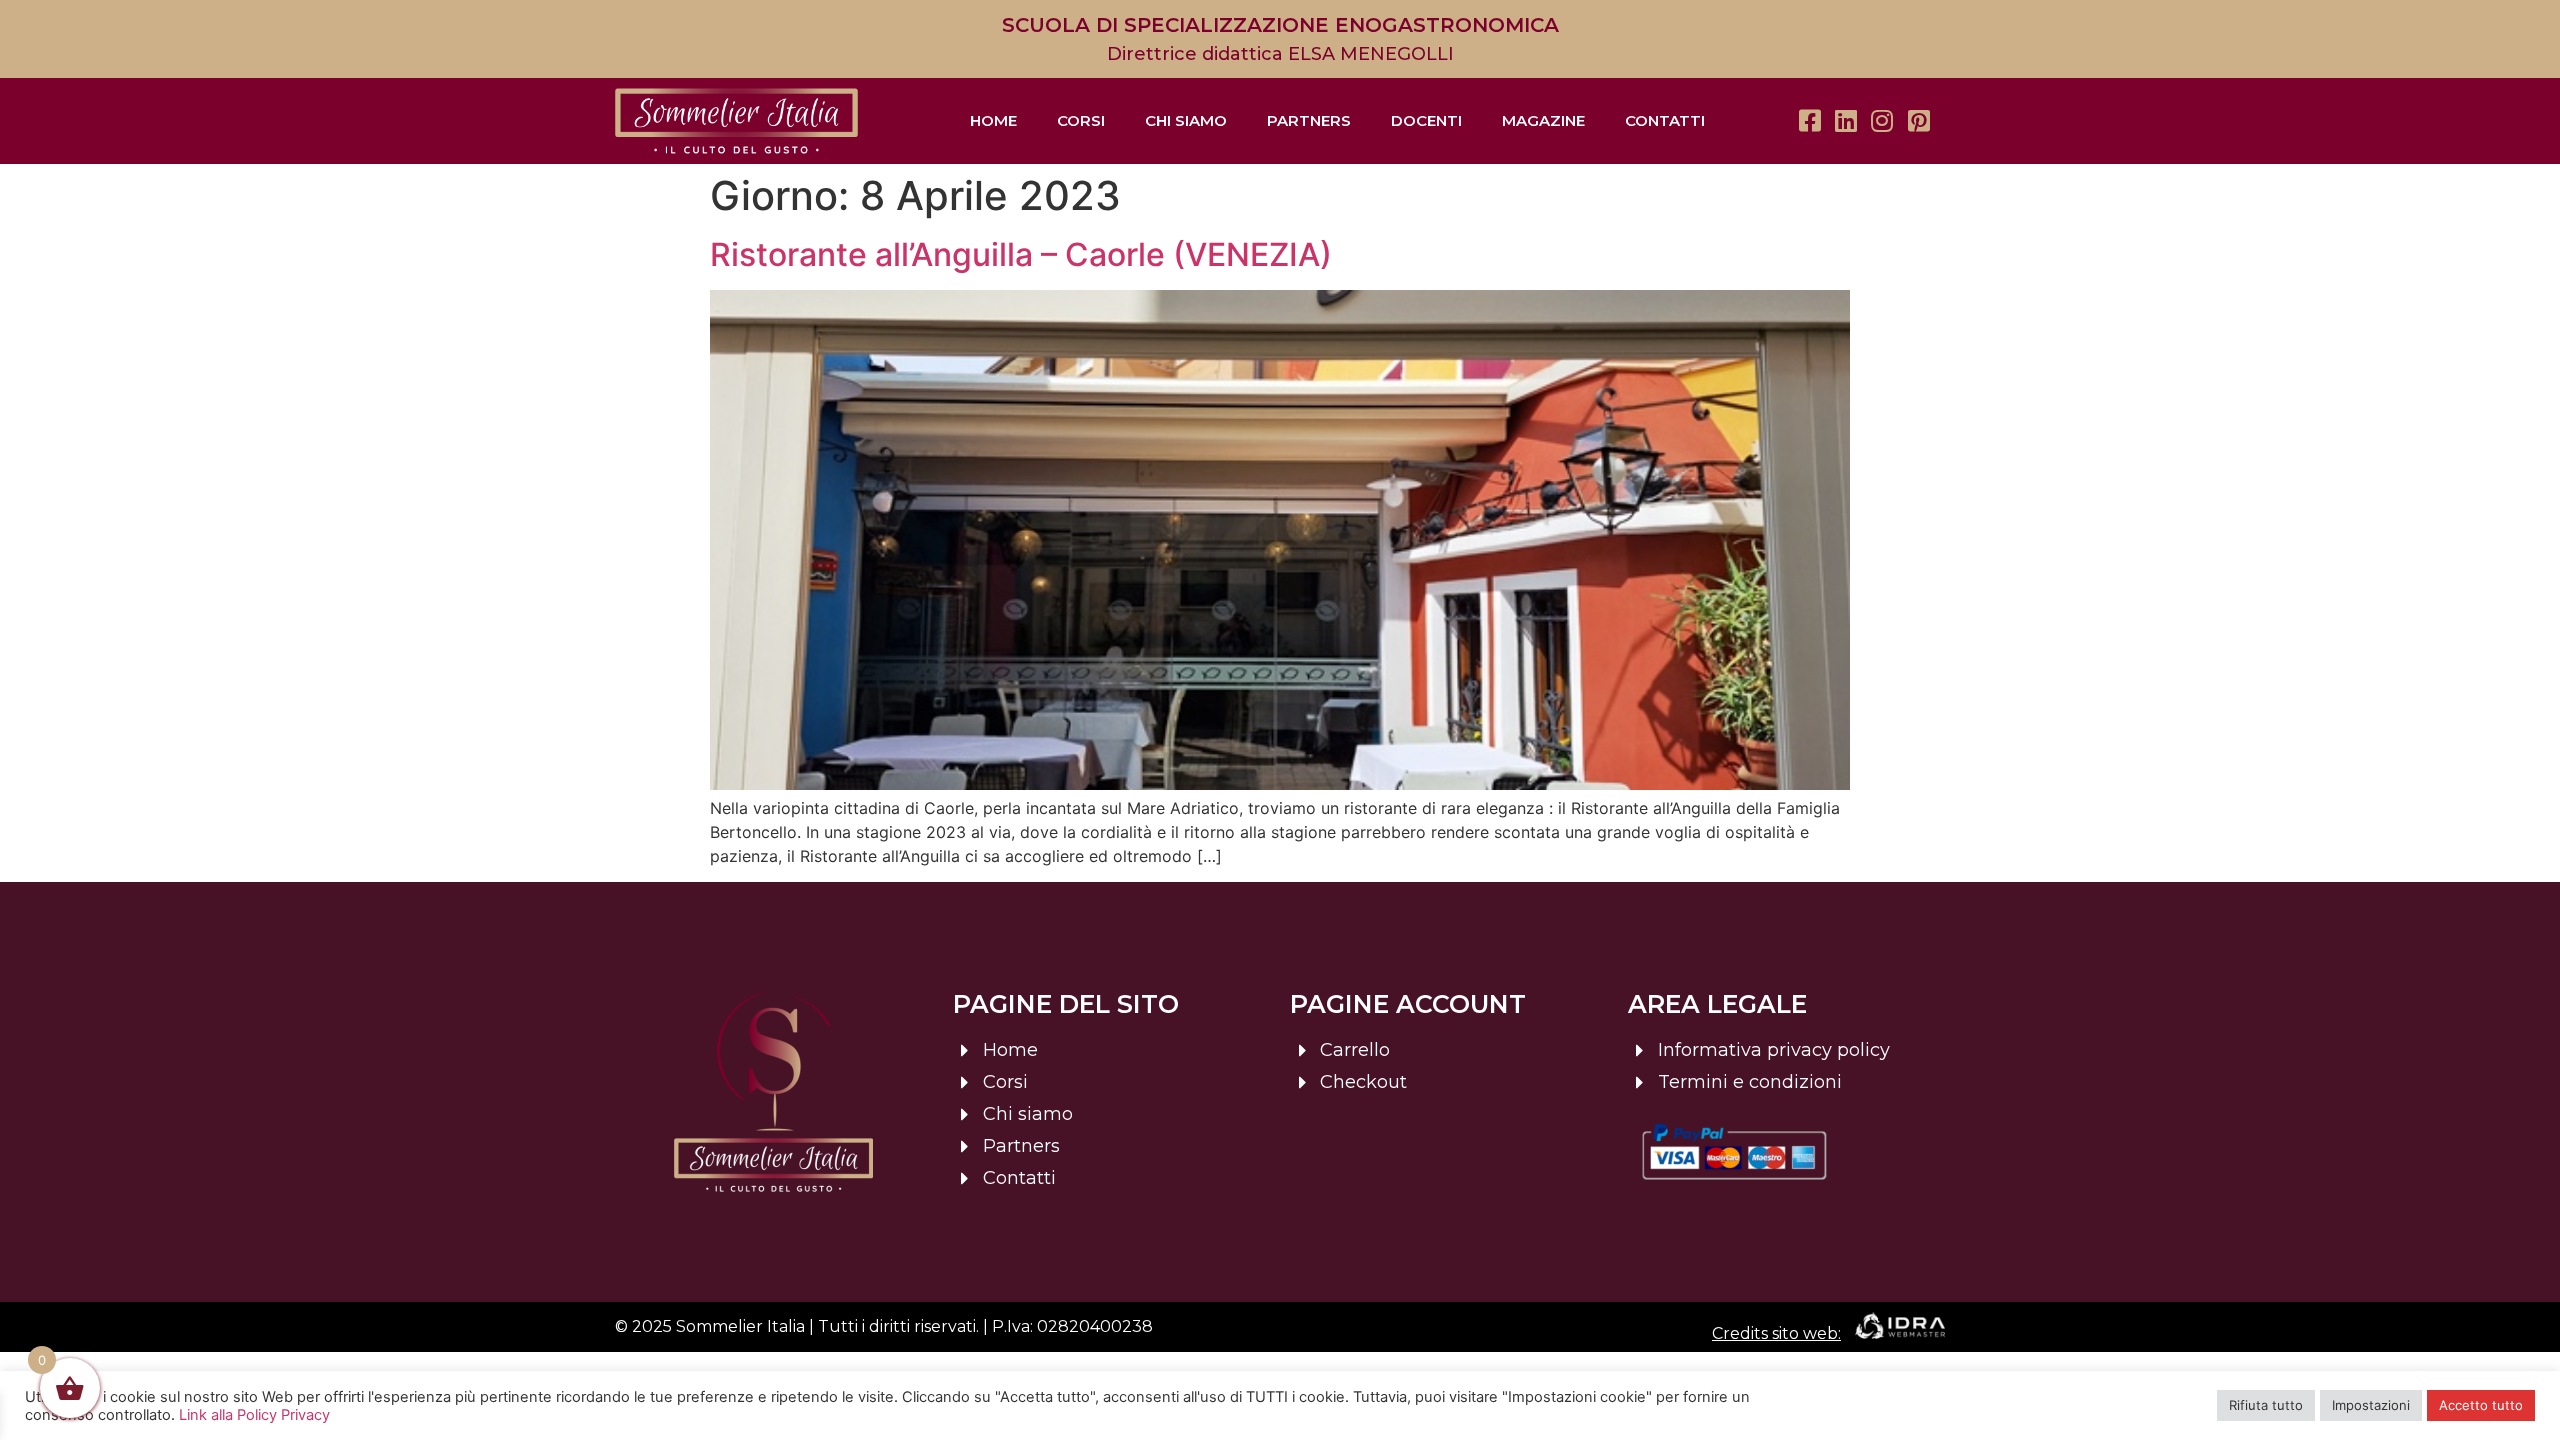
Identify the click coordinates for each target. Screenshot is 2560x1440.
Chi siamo (1186, 120)
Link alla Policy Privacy (254, 1415)
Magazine (1543, 120)
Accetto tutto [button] (2481, 1405)
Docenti (1426, 120)
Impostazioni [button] (2371, 1405)
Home (993, 120)
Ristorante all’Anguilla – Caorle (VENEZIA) (1021, 254)
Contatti (1665, 120)
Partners (1309, 120)
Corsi (1081, 120)
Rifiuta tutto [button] (2266, 1405)
